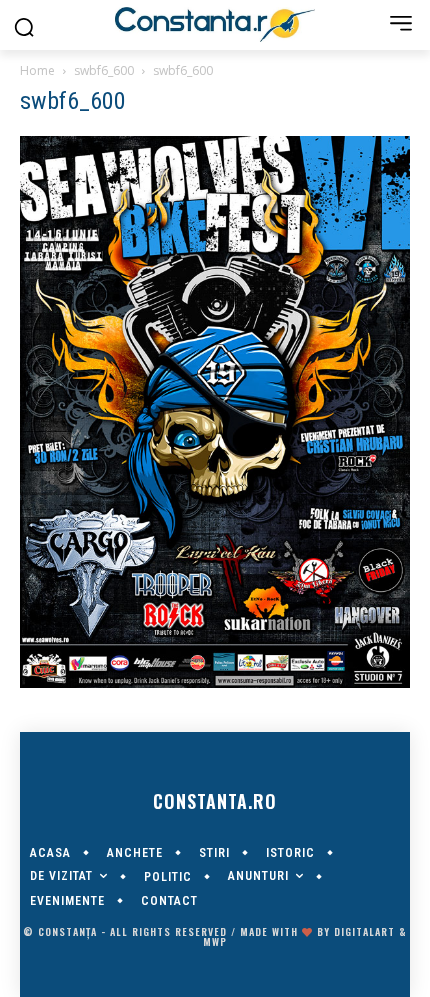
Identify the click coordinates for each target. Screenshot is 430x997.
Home (37, 70)
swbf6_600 (104, 70)
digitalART (364, 931)
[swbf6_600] (215, 683)
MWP (215, 941)
